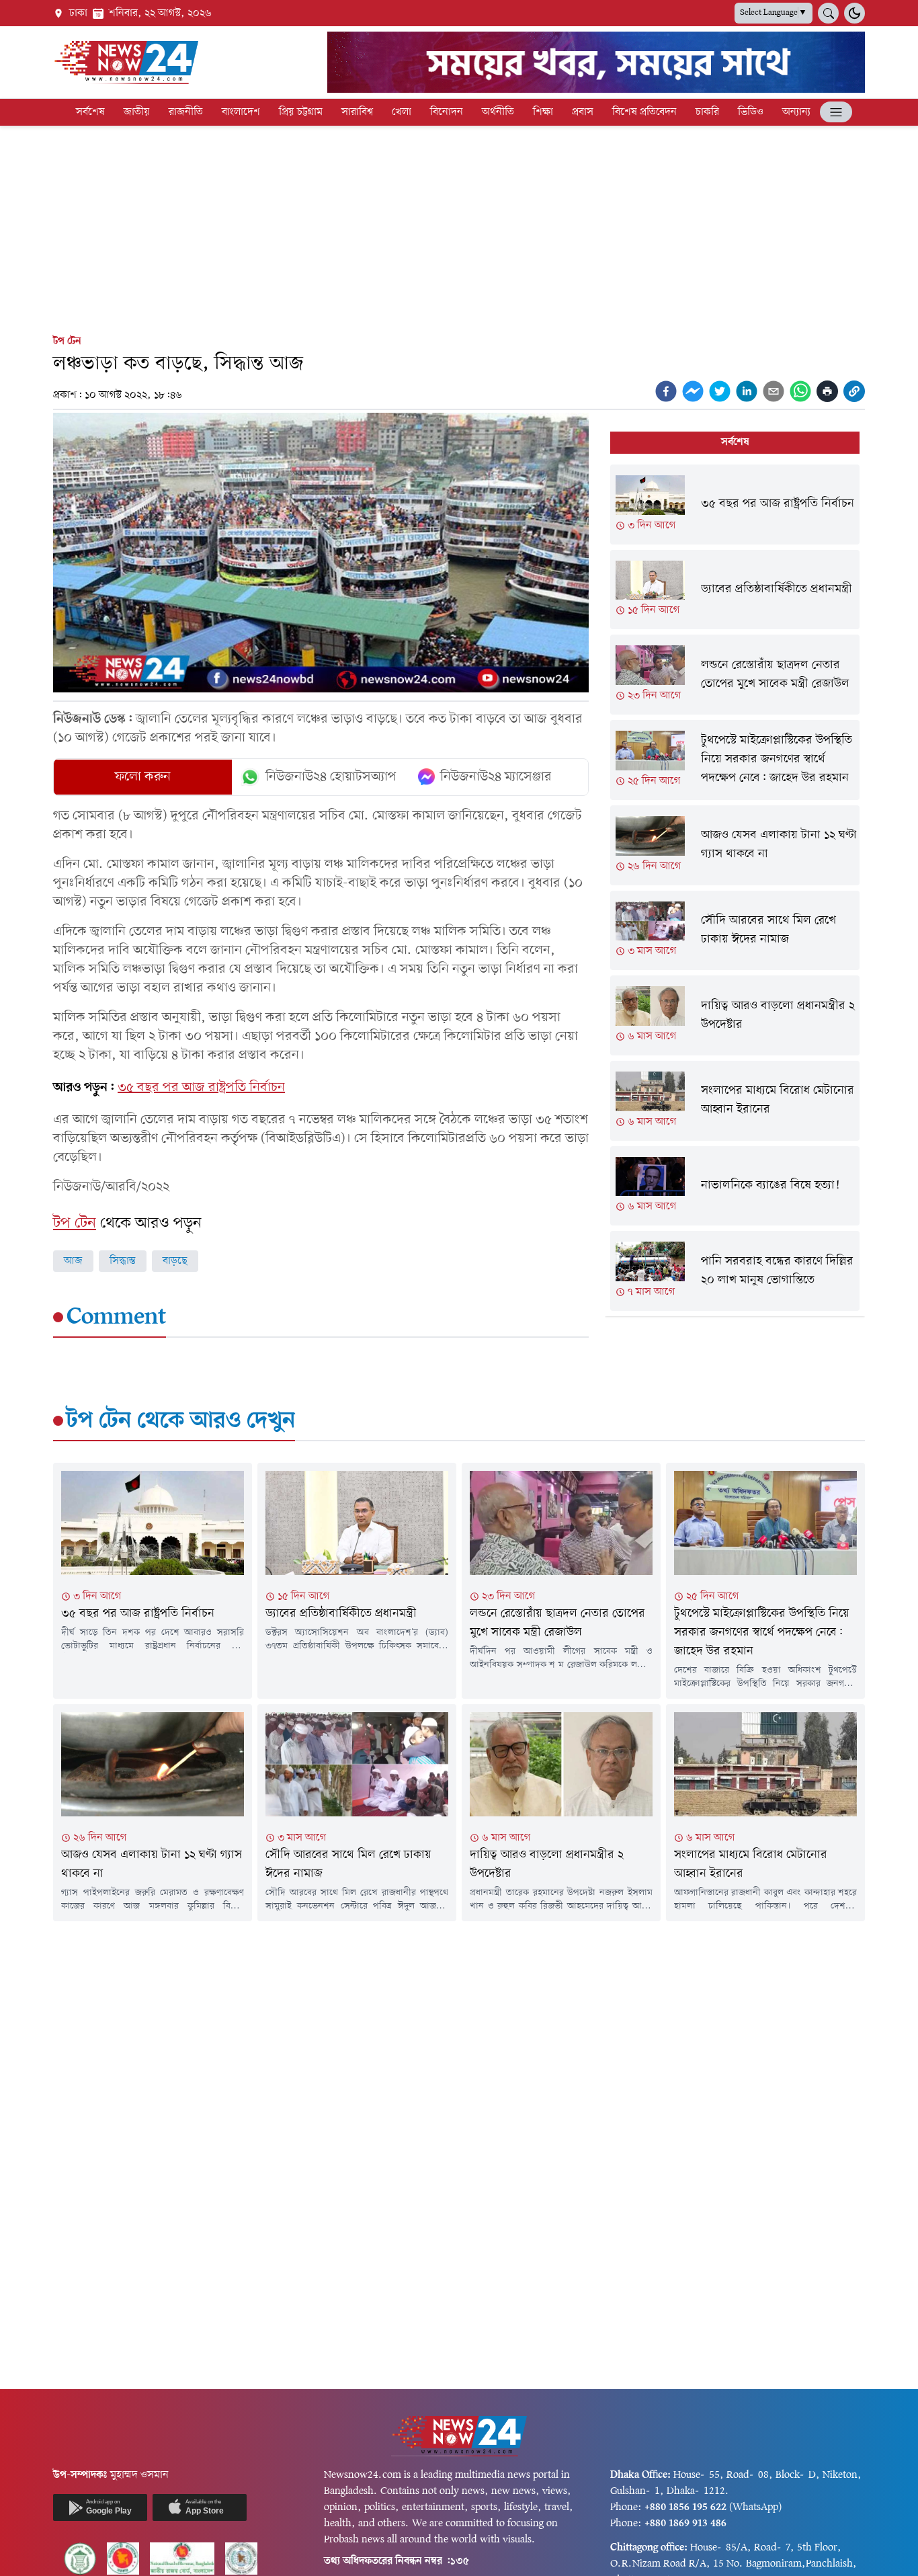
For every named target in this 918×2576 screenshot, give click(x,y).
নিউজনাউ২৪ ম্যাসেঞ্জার (496, 777)
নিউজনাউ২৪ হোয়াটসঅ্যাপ (331, 777)
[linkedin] (747, 391)
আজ (73, 1261)
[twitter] (720, 391)
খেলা (402, 112)
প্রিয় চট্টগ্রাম (301, 112)
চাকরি (707, 112)
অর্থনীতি (498, 112)
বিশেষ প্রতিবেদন (644, 112)
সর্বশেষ (90, 112)
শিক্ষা (543, 112)
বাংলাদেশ (241, 112)
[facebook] (666, 391)
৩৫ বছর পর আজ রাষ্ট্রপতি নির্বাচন (201, 1088)
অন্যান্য (796, 112)
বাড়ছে (175, 1261)
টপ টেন (67, 341)
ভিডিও (751, 112)
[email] (774, 391)
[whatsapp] (800, 391)
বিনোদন (447, 112)
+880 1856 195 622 (685, 2507)
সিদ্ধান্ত (123, 1261)
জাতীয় (137, 112)
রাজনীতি (186, 112)
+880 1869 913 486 (685, 2524)
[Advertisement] (459, 227)
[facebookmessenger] (693, 391)
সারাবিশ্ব (357, 112)
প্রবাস (583, 112)
